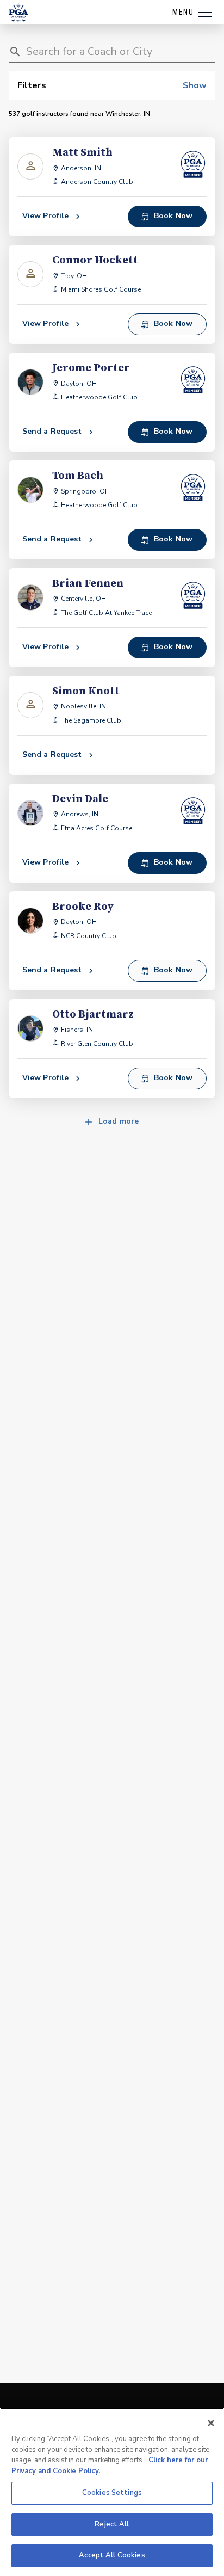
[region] (112, 2492)
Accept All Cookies (112, 2555)
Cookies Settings (112, 2493)
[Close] (211, 2423)
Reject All (112, 2524)
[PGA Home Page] (18, 13)
